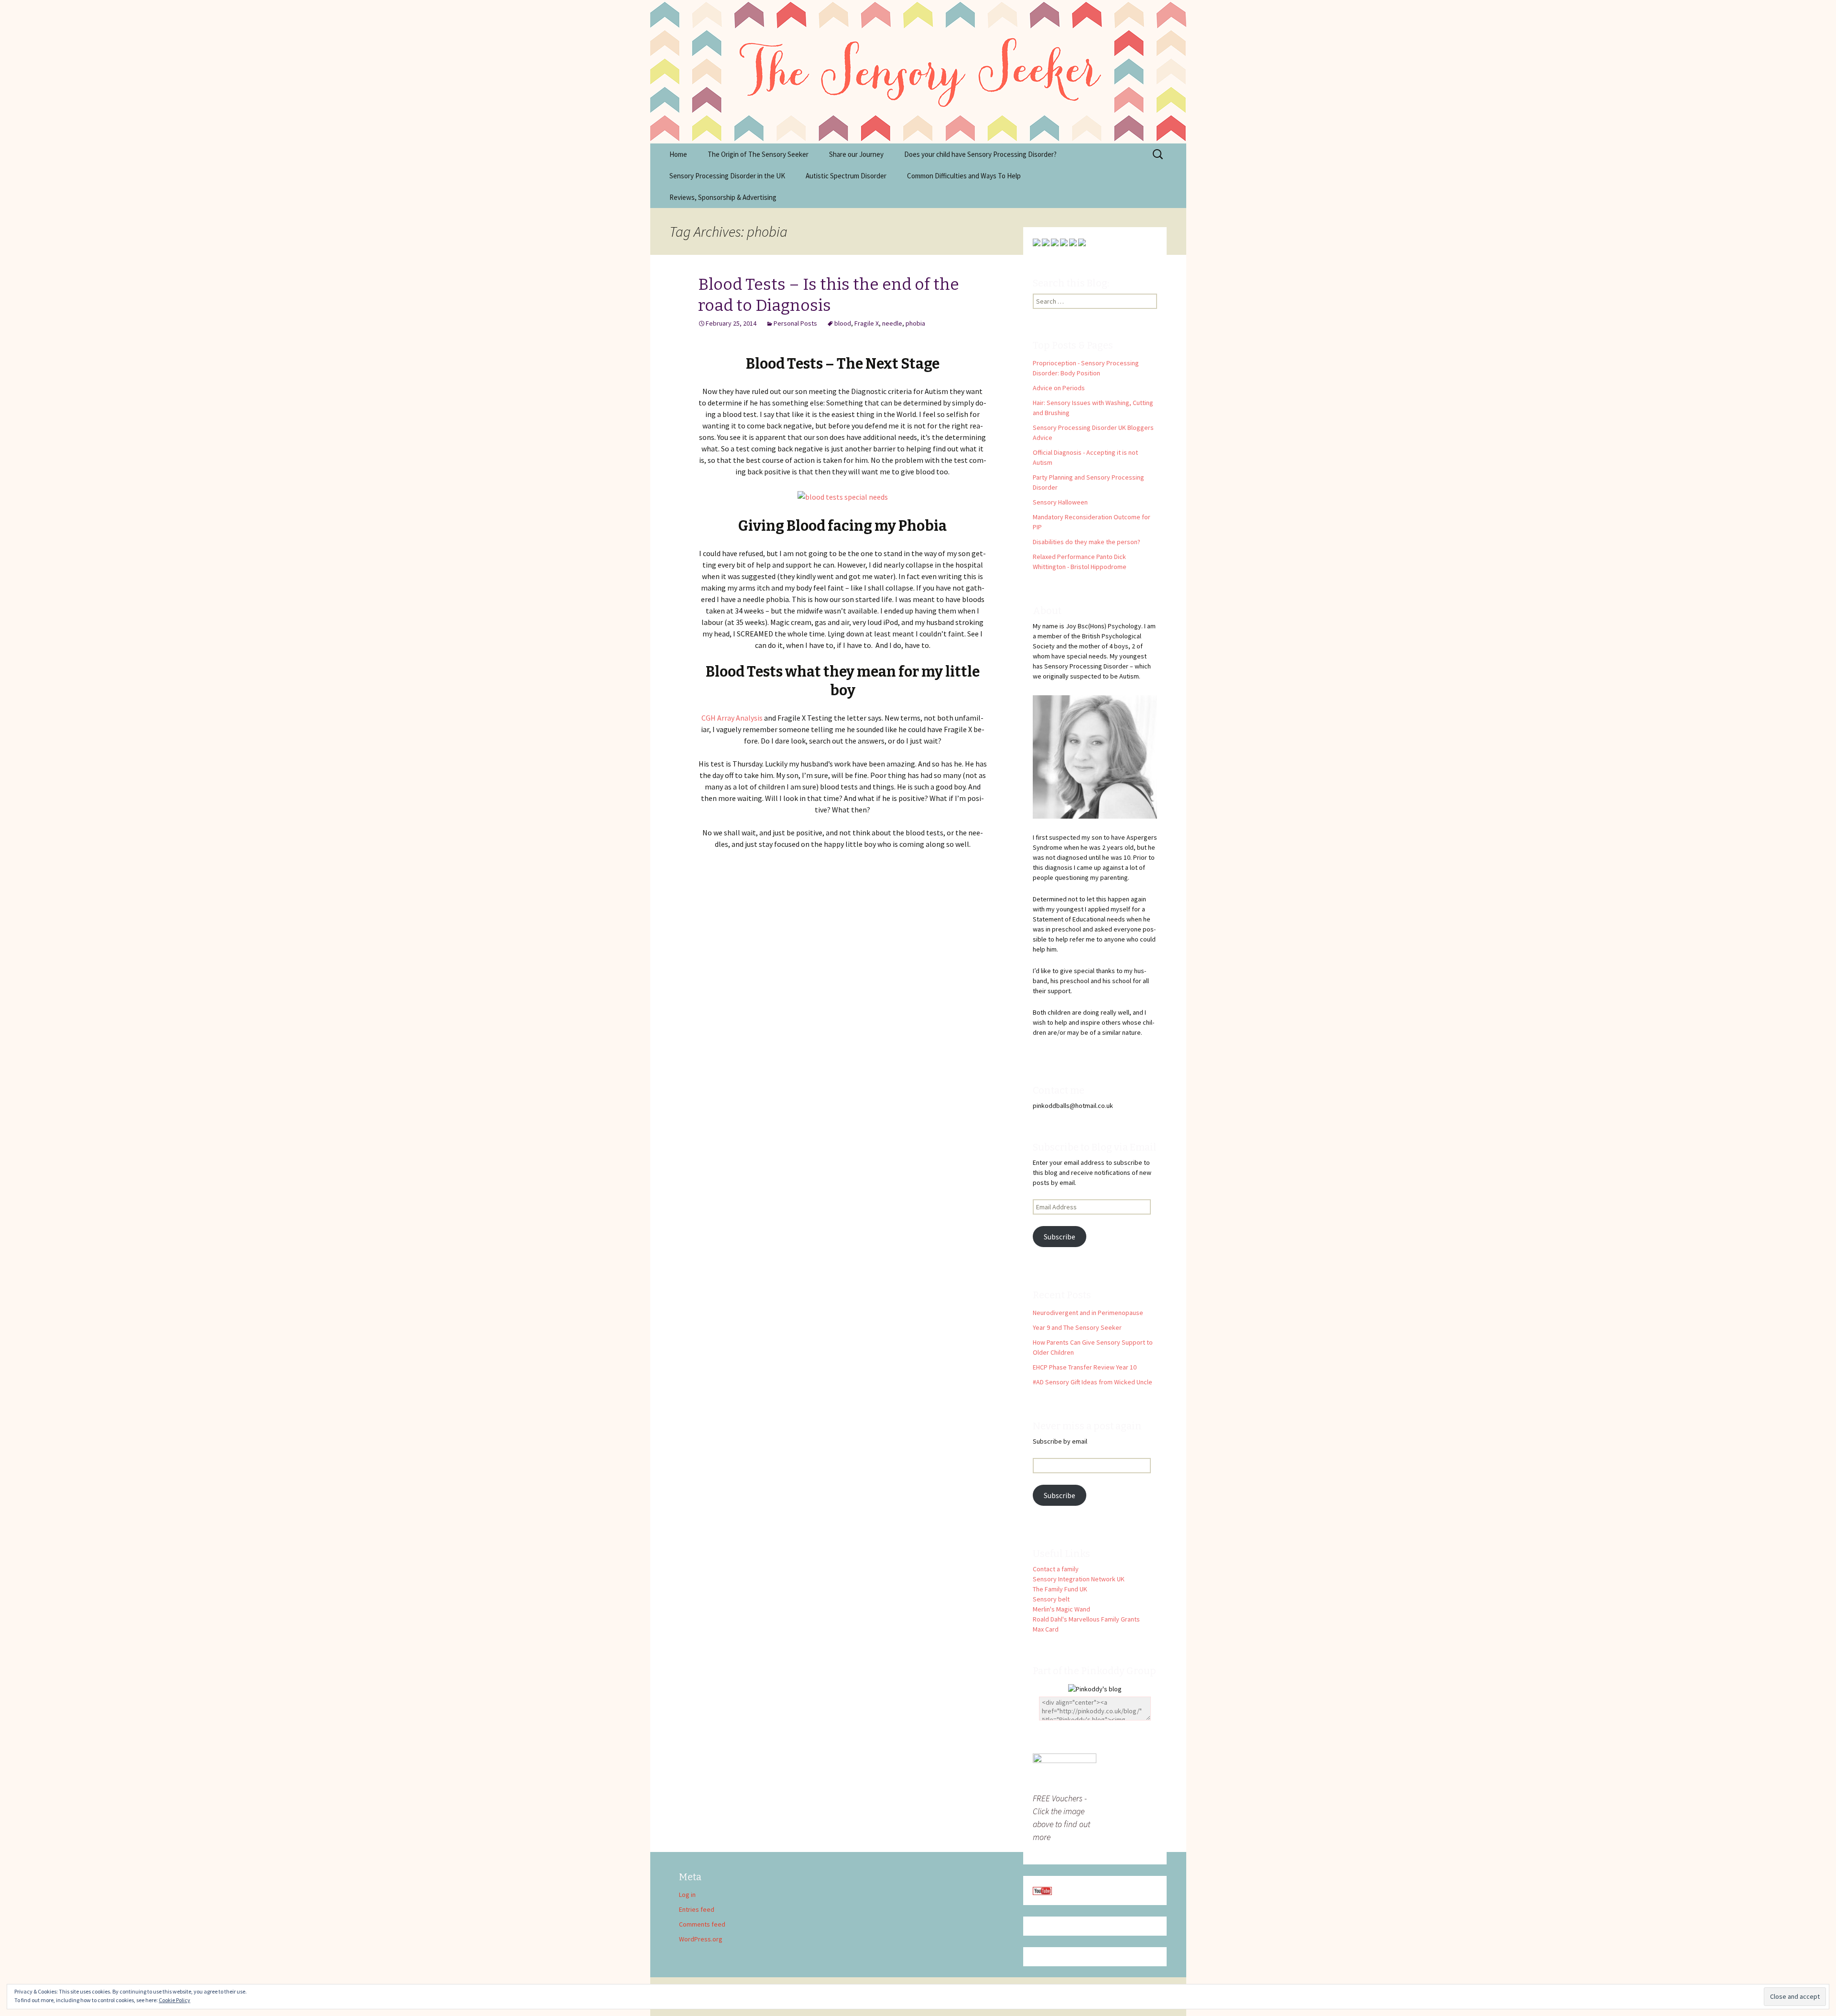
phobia (915, 323)
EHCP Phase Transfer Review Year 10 (1085, 1367)
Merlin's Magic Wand (1061, 1609)
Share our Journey (856, 154)
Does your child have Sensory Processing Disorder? (980, 154)
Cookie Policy (175, 2000)
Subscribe (1060, 1237)
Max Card (1046, 1629)
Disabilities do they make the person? (1087, 542)
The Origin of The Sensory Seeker (758, 154)
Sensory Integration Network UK (1079, 1579)
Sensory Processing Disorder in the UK (727, 176)
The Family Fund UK (1060, 1589)
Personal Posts (795, 323)
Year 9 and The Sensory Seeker (1077, 1327)
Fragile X (867, 323)
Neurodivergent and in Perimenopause (1088, 1313)
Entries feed (697, 1909)
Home (678, 154)
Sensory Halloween (1060, 502)
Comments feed (702, 1924)
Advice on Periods (1059, 388)
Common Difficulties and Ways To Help (964, 176)
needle (892, 323)
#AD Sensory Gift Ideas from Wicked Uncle (1093, 1382)
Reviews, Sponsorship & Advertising (723, 197)
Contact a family (1056, 1569)
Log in (687, 1895)
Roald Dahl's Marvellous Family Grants (1086, 1619)
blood (843, 323)
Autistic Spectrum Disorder (846, 176)
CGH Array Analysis (732, 718)
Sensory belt (1051, 1599)
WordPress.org (701, 1939)
